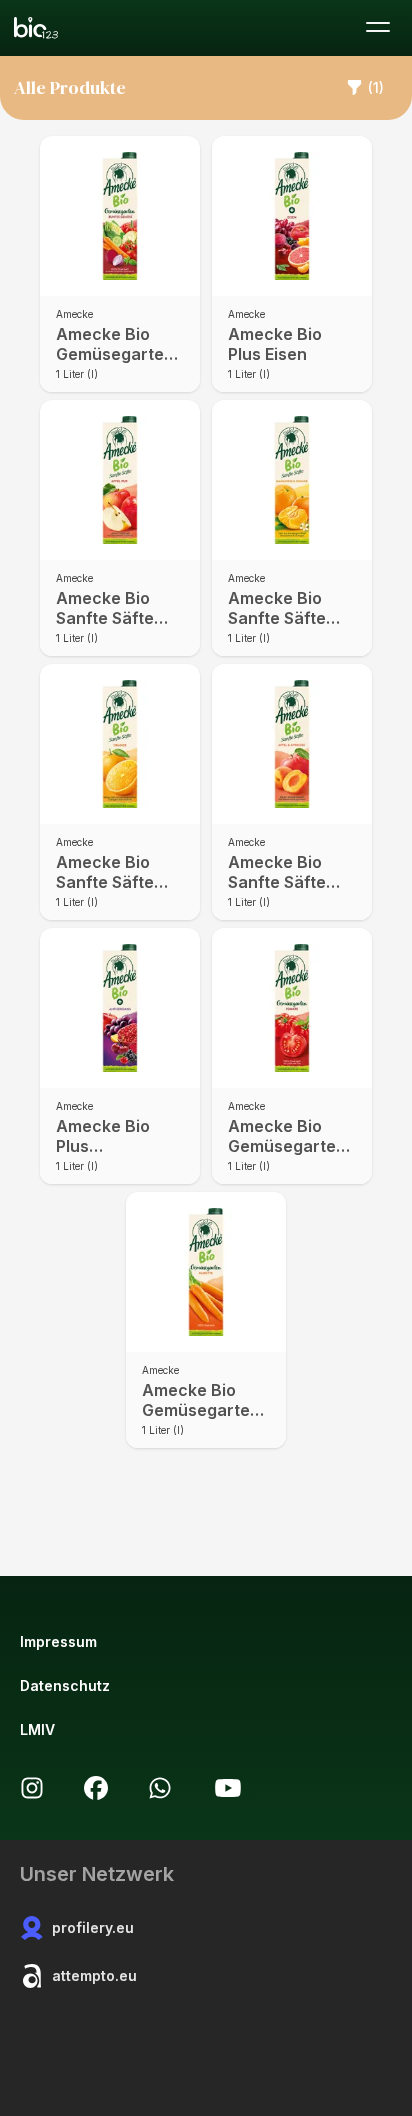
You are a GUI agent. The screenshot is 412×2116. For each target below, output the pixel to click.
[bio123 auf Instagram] (32, 1788)
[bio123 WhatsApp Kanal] (160, 1788)
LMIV (37, 1729)
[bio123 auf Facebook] (96, 1788)
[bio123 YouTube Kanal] (228, 1788)
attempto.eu (94, 1975)
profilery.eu (93, 1927)
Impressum (58, 1641)
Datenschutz (65, 1685)
